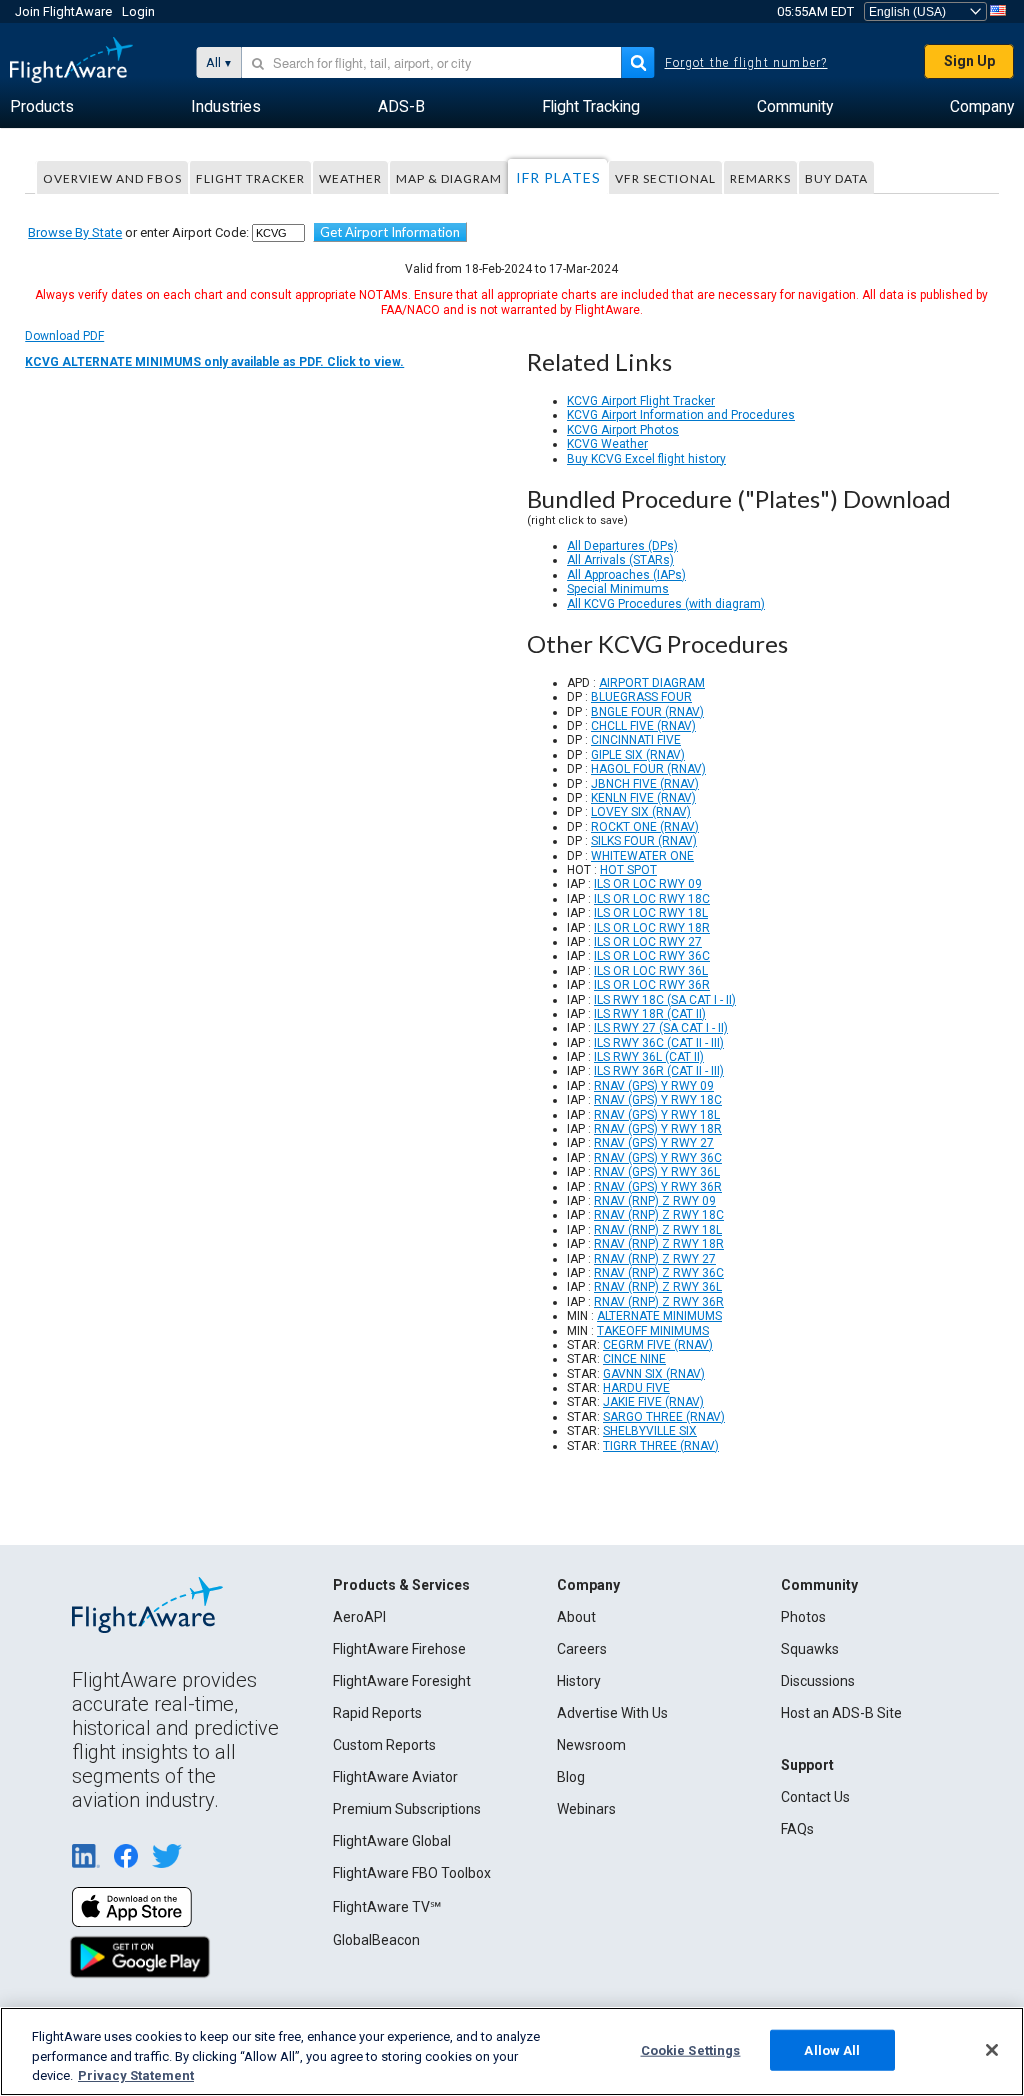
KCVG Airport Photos (623, 430)
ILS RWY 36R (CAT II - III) (659, 1071)
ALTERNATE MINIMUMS (659, 1316)
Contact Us (815, 1797)
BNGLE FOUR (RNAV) (647, 712)
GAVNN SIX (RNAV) (654, 1374)
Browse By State (75, 232)
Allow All (832, 2049)
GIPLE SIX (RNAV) (638, 755)
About (576, 1617)
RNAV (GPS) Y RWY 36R (658, 1187)
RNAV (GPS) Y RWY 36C (658, 1158)
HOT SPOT (628, 870)
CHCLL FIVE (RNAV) (643, 726)
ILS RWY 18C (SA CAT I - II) (665, 1000)
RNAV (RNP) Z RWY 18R (659, 1244)
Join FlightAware (63, 11)
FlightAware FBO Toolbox (412, 1873)
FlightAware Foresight (402, 1681)
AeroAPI (359, 1617)
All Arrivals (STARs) (620, 560)
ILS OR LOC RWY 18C (652, 899)
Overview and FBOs (112, 178)
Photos (803, 1617)
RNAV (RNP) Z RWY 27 (655, 1259)
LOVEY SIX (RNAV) (641, 812)
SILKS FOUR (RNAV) (644, 841)
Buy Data (836, 178)
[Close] (992, 2050)
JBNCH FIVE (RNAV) (645, 784)
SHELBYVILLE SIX (650, 1431)
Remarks (760, 178)
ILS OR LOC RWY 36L (651, 971)
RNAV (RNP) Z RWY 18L (658, 1230)
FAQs (797, 1829)
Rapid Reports (377, 1713)
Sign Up (969, 61)
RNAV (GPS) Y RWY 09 (654, 1086)
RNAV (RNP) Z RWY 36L (658, 1287)
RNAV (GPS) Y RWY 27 (654, 1143)
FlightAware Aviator (395, 1777)
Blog (571, 1777)
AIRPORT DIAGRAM (652, 683)
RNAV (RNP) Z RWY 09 (655, 1201)
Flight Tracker (250, 178)
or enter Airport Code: (138, 232)
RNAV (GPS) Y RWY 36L (657, 1172)
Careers (582, 1649)
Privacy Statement (136, 2075)
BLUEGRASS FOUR (641, 697)
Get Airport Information (390, 232)
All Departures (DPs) (622, 546)
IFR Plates (558, 177)
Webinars (586, 1809)
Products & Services (401, 1585)
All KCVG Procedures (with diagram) (666, 604)
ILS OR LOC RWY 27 (648, 942)
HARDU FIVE (636, 1388)
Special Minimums (618, 589)
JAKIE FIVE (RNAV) (653, 1402)
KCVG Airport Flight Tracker (641, 401)
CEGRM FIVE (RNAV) (658, 1345)
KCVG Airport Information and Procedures (681, 415)
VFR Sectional (665, 178)
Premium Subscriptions (407, 1809)
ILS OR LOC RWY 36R (652, 985)
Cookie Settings (691, 2049)
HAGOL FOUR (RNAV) (648, 769)
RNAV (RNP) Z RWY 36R (659, 1302)
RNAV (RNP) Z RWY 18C (659, 1215)
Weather (350, 178)
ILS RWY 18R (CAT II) (650, 1014)
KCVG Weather (607, 444)
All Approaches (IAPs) (626, 575)
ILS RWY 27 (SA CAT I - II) (661, 1028)
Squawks (810, 1649)
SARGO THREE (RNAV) (664, 1417)
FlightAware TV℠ (387, 1907)
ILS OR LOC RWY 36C (652, 956)
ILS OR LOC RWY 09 (648, 884)
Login (138, 11)
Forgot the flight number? (746, 63)
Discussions (818, 1681)
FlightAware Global (392, 1841)
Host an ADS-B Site (841, 1713)
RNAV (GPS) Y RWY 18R (658, 1129)
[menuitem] (42, 107)
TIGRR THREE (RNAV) (661, 1446)
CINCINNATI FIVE (636, 740)
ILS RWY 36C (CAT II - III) (659, 1043)
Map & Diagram (449, 178)
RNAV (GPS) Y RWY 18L (657, 1115)
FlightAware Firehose (399, 1649)
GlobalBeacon (376, 1940)
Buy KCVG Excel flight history (646, 459)
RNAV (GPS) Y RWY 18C (658, 1100)
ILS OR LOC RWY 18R (652, 928)
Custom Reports (384, 1745)
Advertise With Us (612, 1713)
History (579, 1681)
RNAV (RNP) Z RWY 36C (659, 1273)
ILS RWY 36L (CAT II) (649, 1057)
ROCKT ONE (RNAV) (645, 827)
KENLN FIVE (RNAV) (643, 798)
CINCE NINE (634, 1359)
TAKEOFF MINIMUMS (653, 1331)
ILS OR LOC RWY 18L (651, 913)
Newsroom (591, 1745)
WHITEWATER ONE (642, 856)
